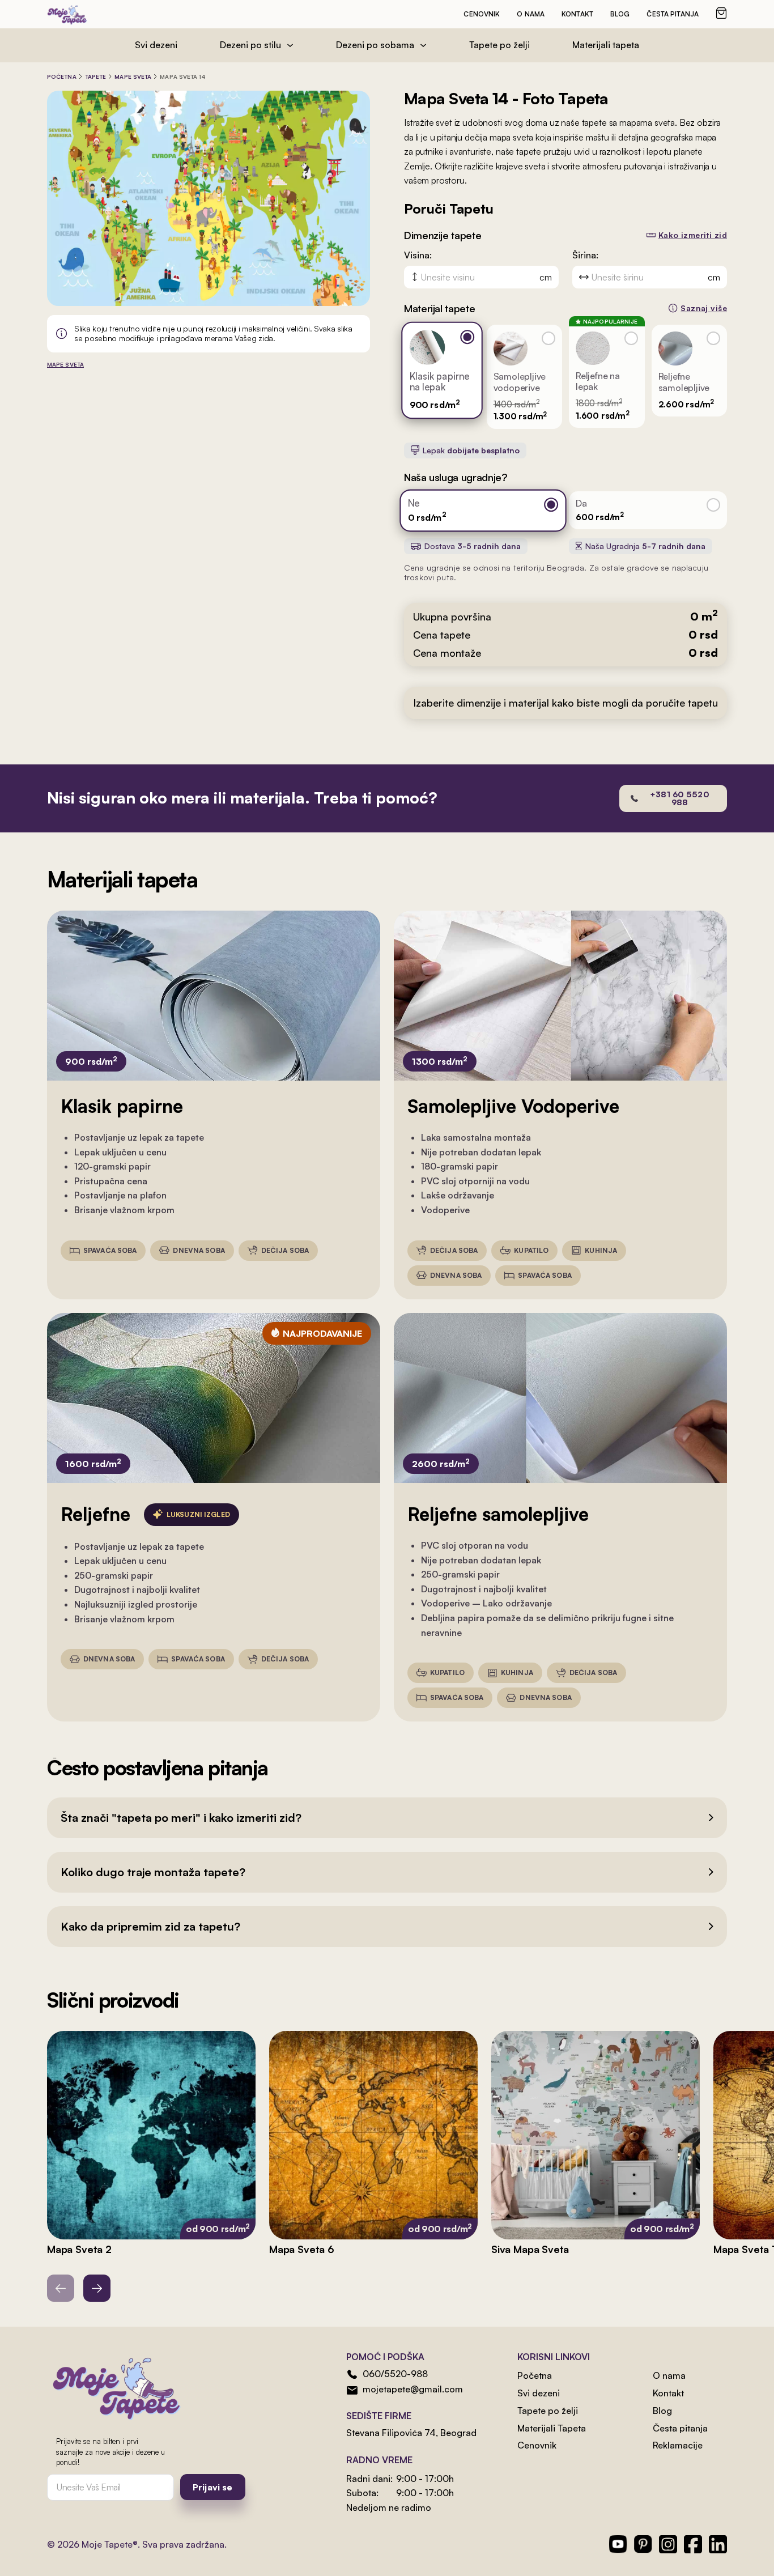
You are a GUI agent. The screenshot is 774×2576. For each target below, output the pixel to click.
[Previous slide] (61, 2288)
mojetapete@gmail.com (413, 2389)
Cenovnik (482, 14)
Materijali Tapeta (552, 2428)
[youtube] (618, 2544)
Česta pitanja (673, 14)
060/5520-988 (395, 2374)
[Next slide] (97, 2288)
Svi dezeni (156, 45)
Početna (62, 76)
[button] (387, 1818)
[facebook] (693, 2544)
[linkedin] (718, 2544)
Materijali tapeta (606, 45)
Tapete (96, 76)
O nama (531, 14)
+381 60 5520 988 (680, 798)
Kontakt (577, 14)
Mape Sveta (133, 76)
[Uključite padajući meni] (290, 45)
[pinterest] (643, 2544)
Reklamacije (678, 2445)
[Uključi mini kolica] (721, 13)
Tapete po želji (499, 45)
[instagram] (668, 2544)
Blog (620, 14)
